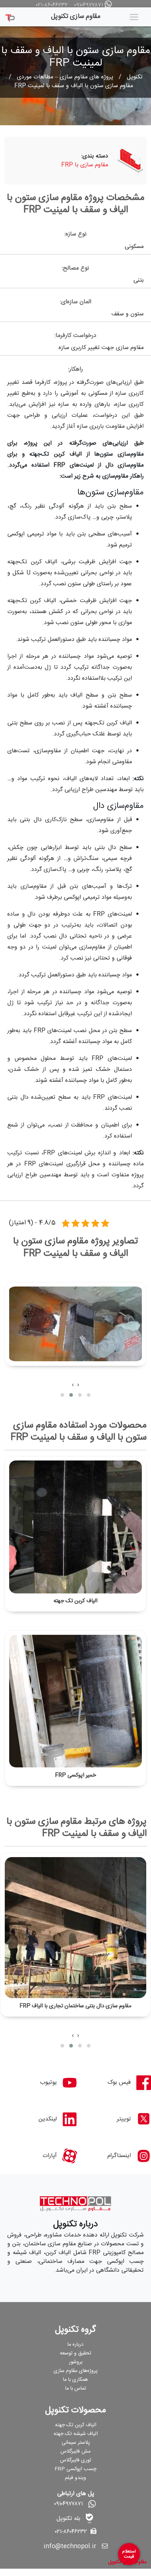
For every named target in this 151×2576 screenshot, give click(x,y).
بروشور (76, 2362)
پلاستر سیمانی (76, 2443)
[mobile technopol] (10, 16)
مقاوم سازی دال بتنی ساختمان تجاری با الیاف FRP (75, 2006)
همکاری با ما (75, 2380)
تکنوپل (135, 77)
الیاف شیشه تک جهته (76, 2434)
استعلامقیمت (129, 2554)
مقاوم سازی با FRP (85, 165)
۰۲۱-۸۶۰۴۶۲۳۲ (52, 5)
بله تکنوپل (68, 2519)
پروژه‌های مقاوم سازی (75, 2371)
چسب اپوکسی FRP (75, 2469)
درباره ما (75, 2345)
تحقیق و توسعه (75, 2353)
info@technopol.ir (70, 2547)
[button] (89, 1395)
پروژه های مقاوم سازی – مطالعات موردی (65, 77)
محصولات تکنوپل (75, 2410)
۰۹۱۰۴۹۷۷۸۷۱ (89, 5)
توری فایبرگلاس (76, 2460)
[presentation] (78, 1385)
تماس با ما (76, 2388)
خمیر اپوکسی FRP (75, 1775)
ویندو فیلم (75, 2478)
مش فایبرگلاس (75, 2451)
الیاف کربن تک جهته (75, 1601)
